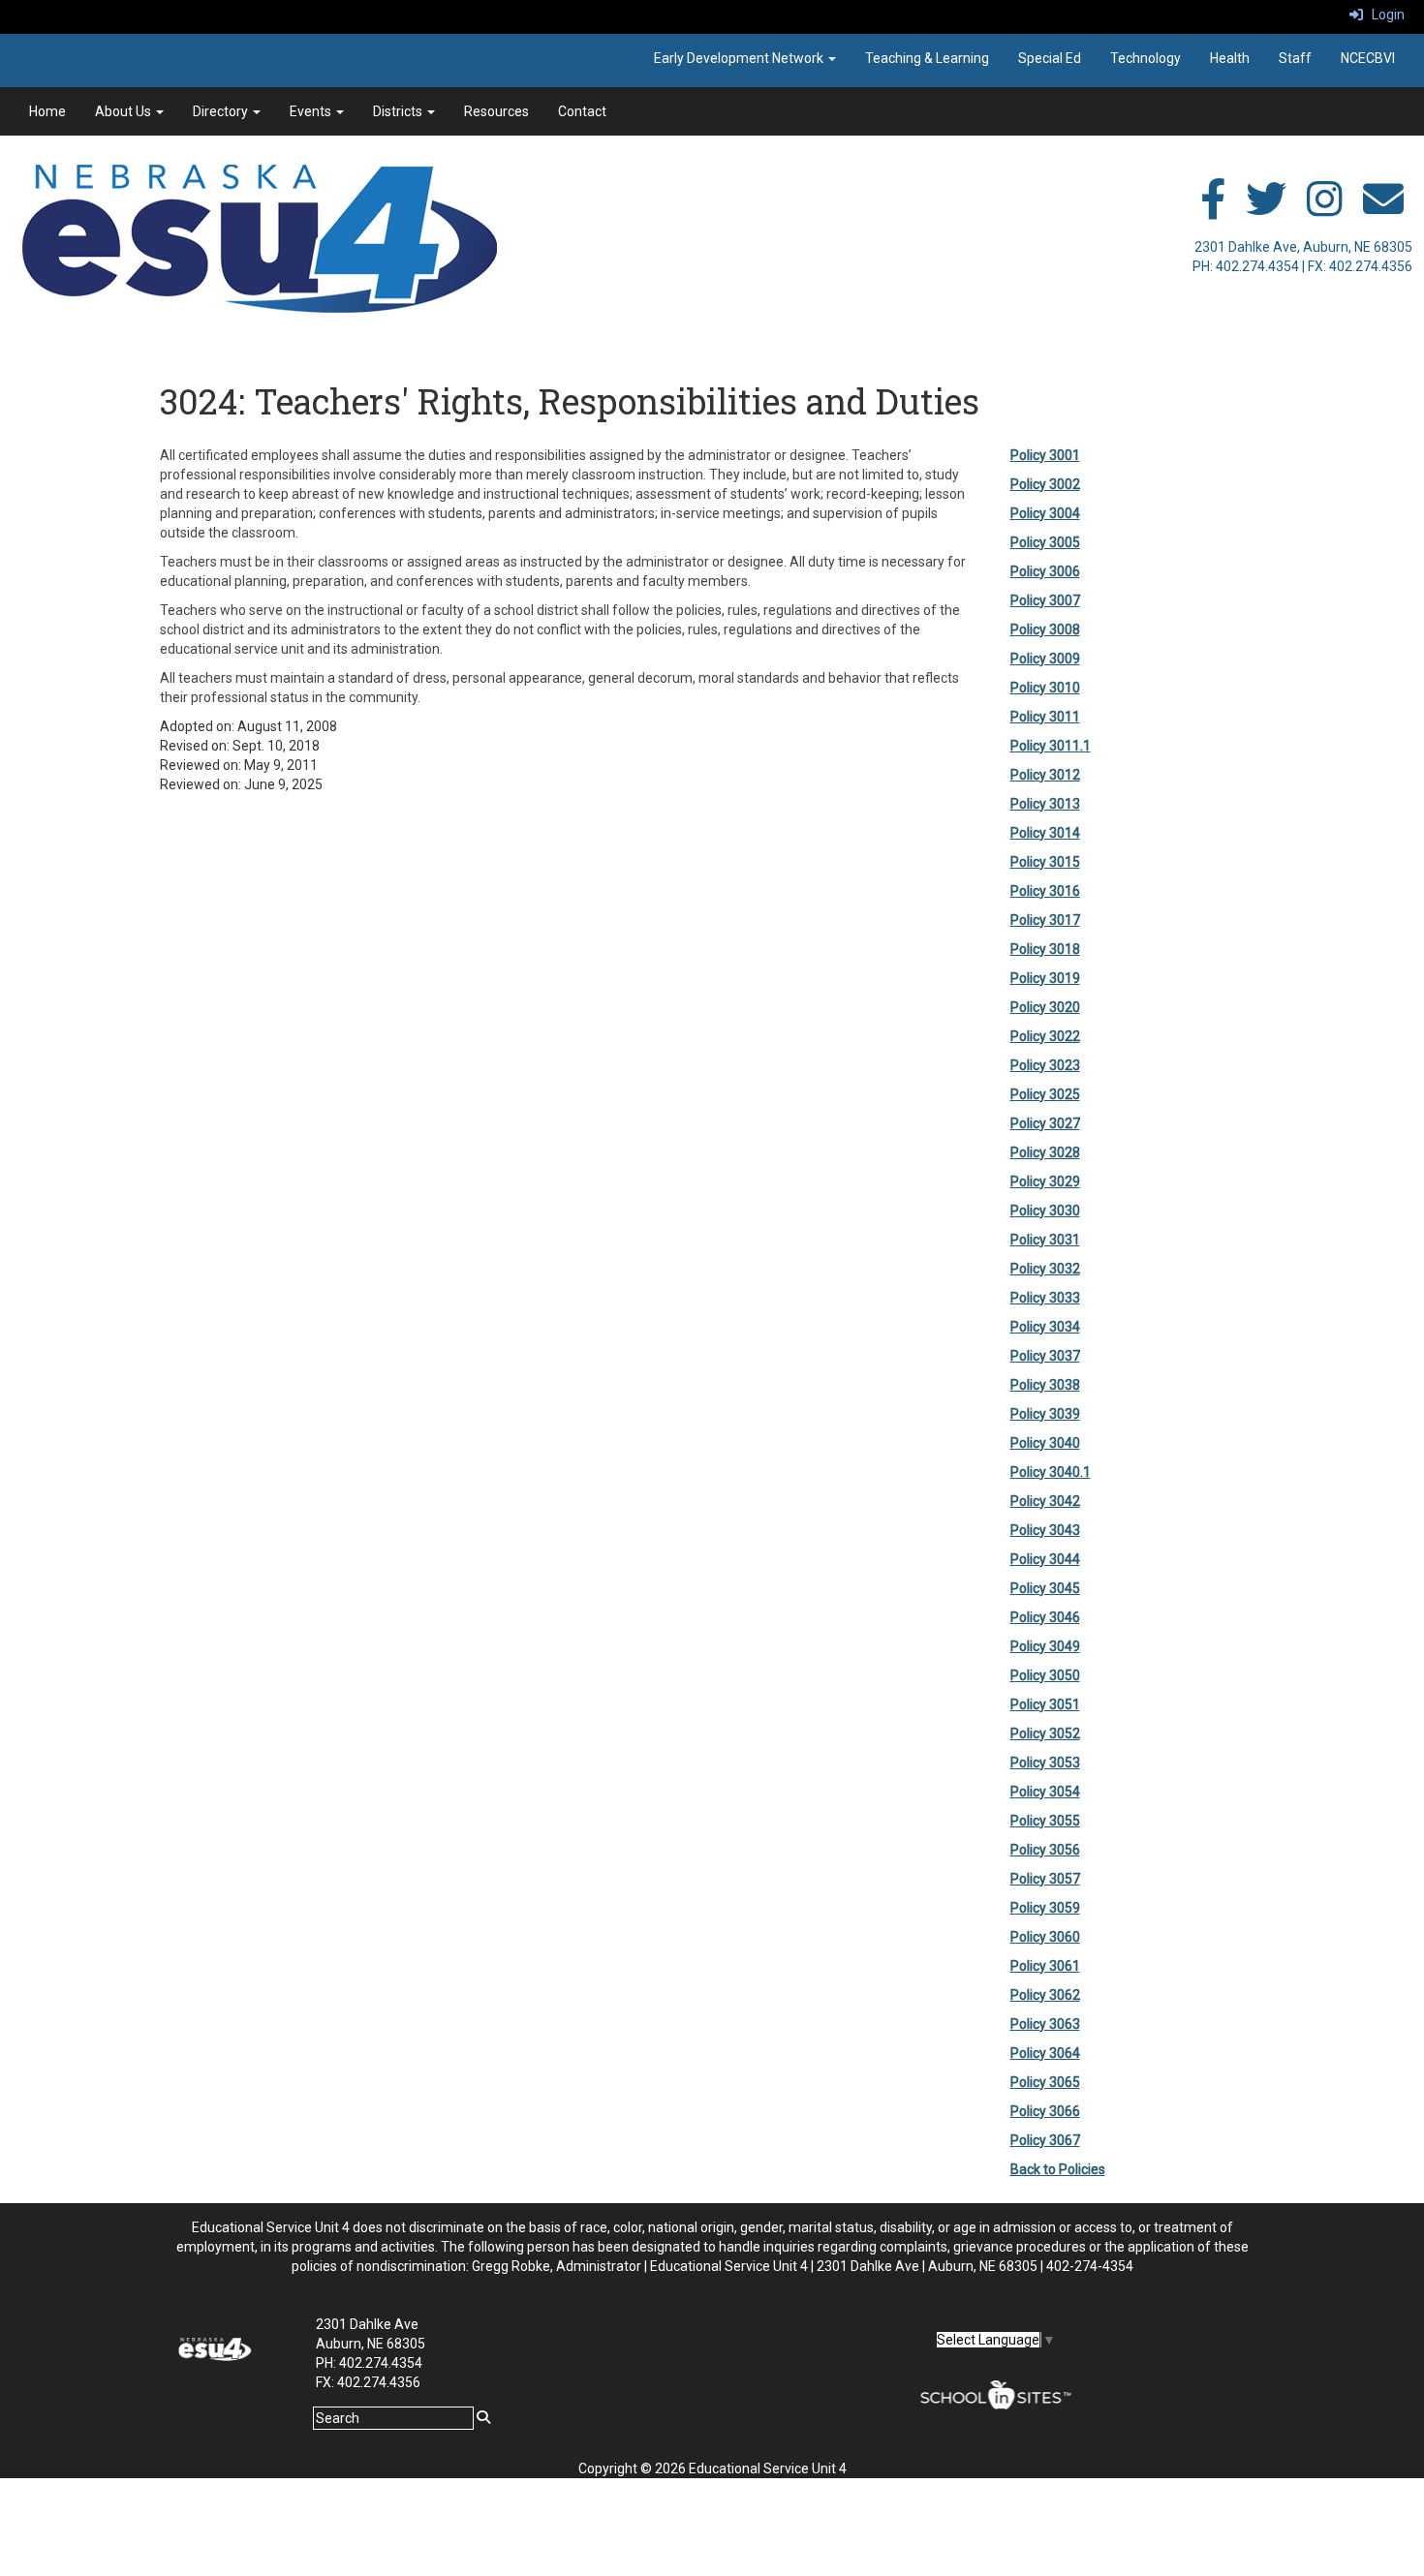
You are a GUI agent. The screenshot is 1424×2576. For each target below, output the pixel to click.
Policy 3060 (1045, 1937)
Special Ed (1050, 58)
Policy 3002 (1045, 484)
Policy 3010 (1045, 688)
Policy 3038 (1045, 1385)
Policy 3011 (1045, 717)
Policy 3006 (1045, 571)
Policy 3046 (1045, 1617)
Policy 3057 (1045, 1879)
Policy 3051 (1045, 1704)
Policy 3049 (1045, 1646)
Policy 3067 (1045, 2140)
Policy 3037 (1045, 1356)
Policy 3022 (1045, 1036)
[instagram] (1325, 209)
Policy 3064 (1045, 2053)
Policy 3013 (1045, 804)
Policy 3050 (1045, 1675)
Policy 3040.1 (1051, 1472)
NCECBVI (1368, 58)
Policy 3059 (1045, 1908)
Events (312, 111)
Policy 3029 (1045, 1181)
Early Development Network (740, 58)
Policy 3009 (1045, 659)
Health (1230, 58)
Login (1384, 15)
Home (47, 111)
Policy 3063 (1045, 2024)
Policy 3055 (1045, 1821)
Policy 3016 (1045, 891)
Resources (496, 111)
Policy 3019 (1045, 978)
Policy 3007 (1045, 600)
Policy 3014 (1045, 833)
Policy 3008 (1045, 629)
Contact (582, 111)
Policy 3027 (1045, 1123)
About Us (124, 111)
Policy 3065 (1045, 2082)
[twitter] (1266, 209)
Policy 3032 (1045, 1269)
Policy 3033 (1045, 1298)
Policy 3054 (1045, 1792)
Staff (1295, 58)
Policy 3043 (1045, 1530)
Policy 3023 (1045, 1065)
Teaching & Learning (927, 58)
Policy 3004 (1045, 513)
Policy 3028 (1045, 1152)
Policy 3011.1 (1051, 746)
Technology (1145, 58)
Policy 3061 (1045, 1966)
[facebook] (1213, 209)
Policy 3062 (1045, 1995)
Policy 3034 (1045, 1327)
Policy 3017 (1045, 920)
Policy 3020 (1045, 1007)
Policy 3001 (1045, 455)
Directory (222, 111)
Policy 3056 (1045, 1850)
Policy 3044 (1045, 1559)
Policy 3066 (1045, 2111)
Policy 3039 (1045, 1414)
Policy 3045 (1045, 1588)
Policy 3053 (1045, 1763)
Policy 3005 (1045, 542)
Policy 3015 (1045, 862)
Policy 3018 (1045, 949)
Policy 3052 (1045, 1733)
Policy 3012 (1045, 775)
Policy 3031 (1045, 1240)
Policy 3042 (1045, 1501)
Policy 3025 (1045, 1094)
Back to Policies (1058, 2169)
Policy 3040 (1045, 1443)
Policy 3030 (1045, 1211)
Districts (399, 111)
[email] (1383, 209)
